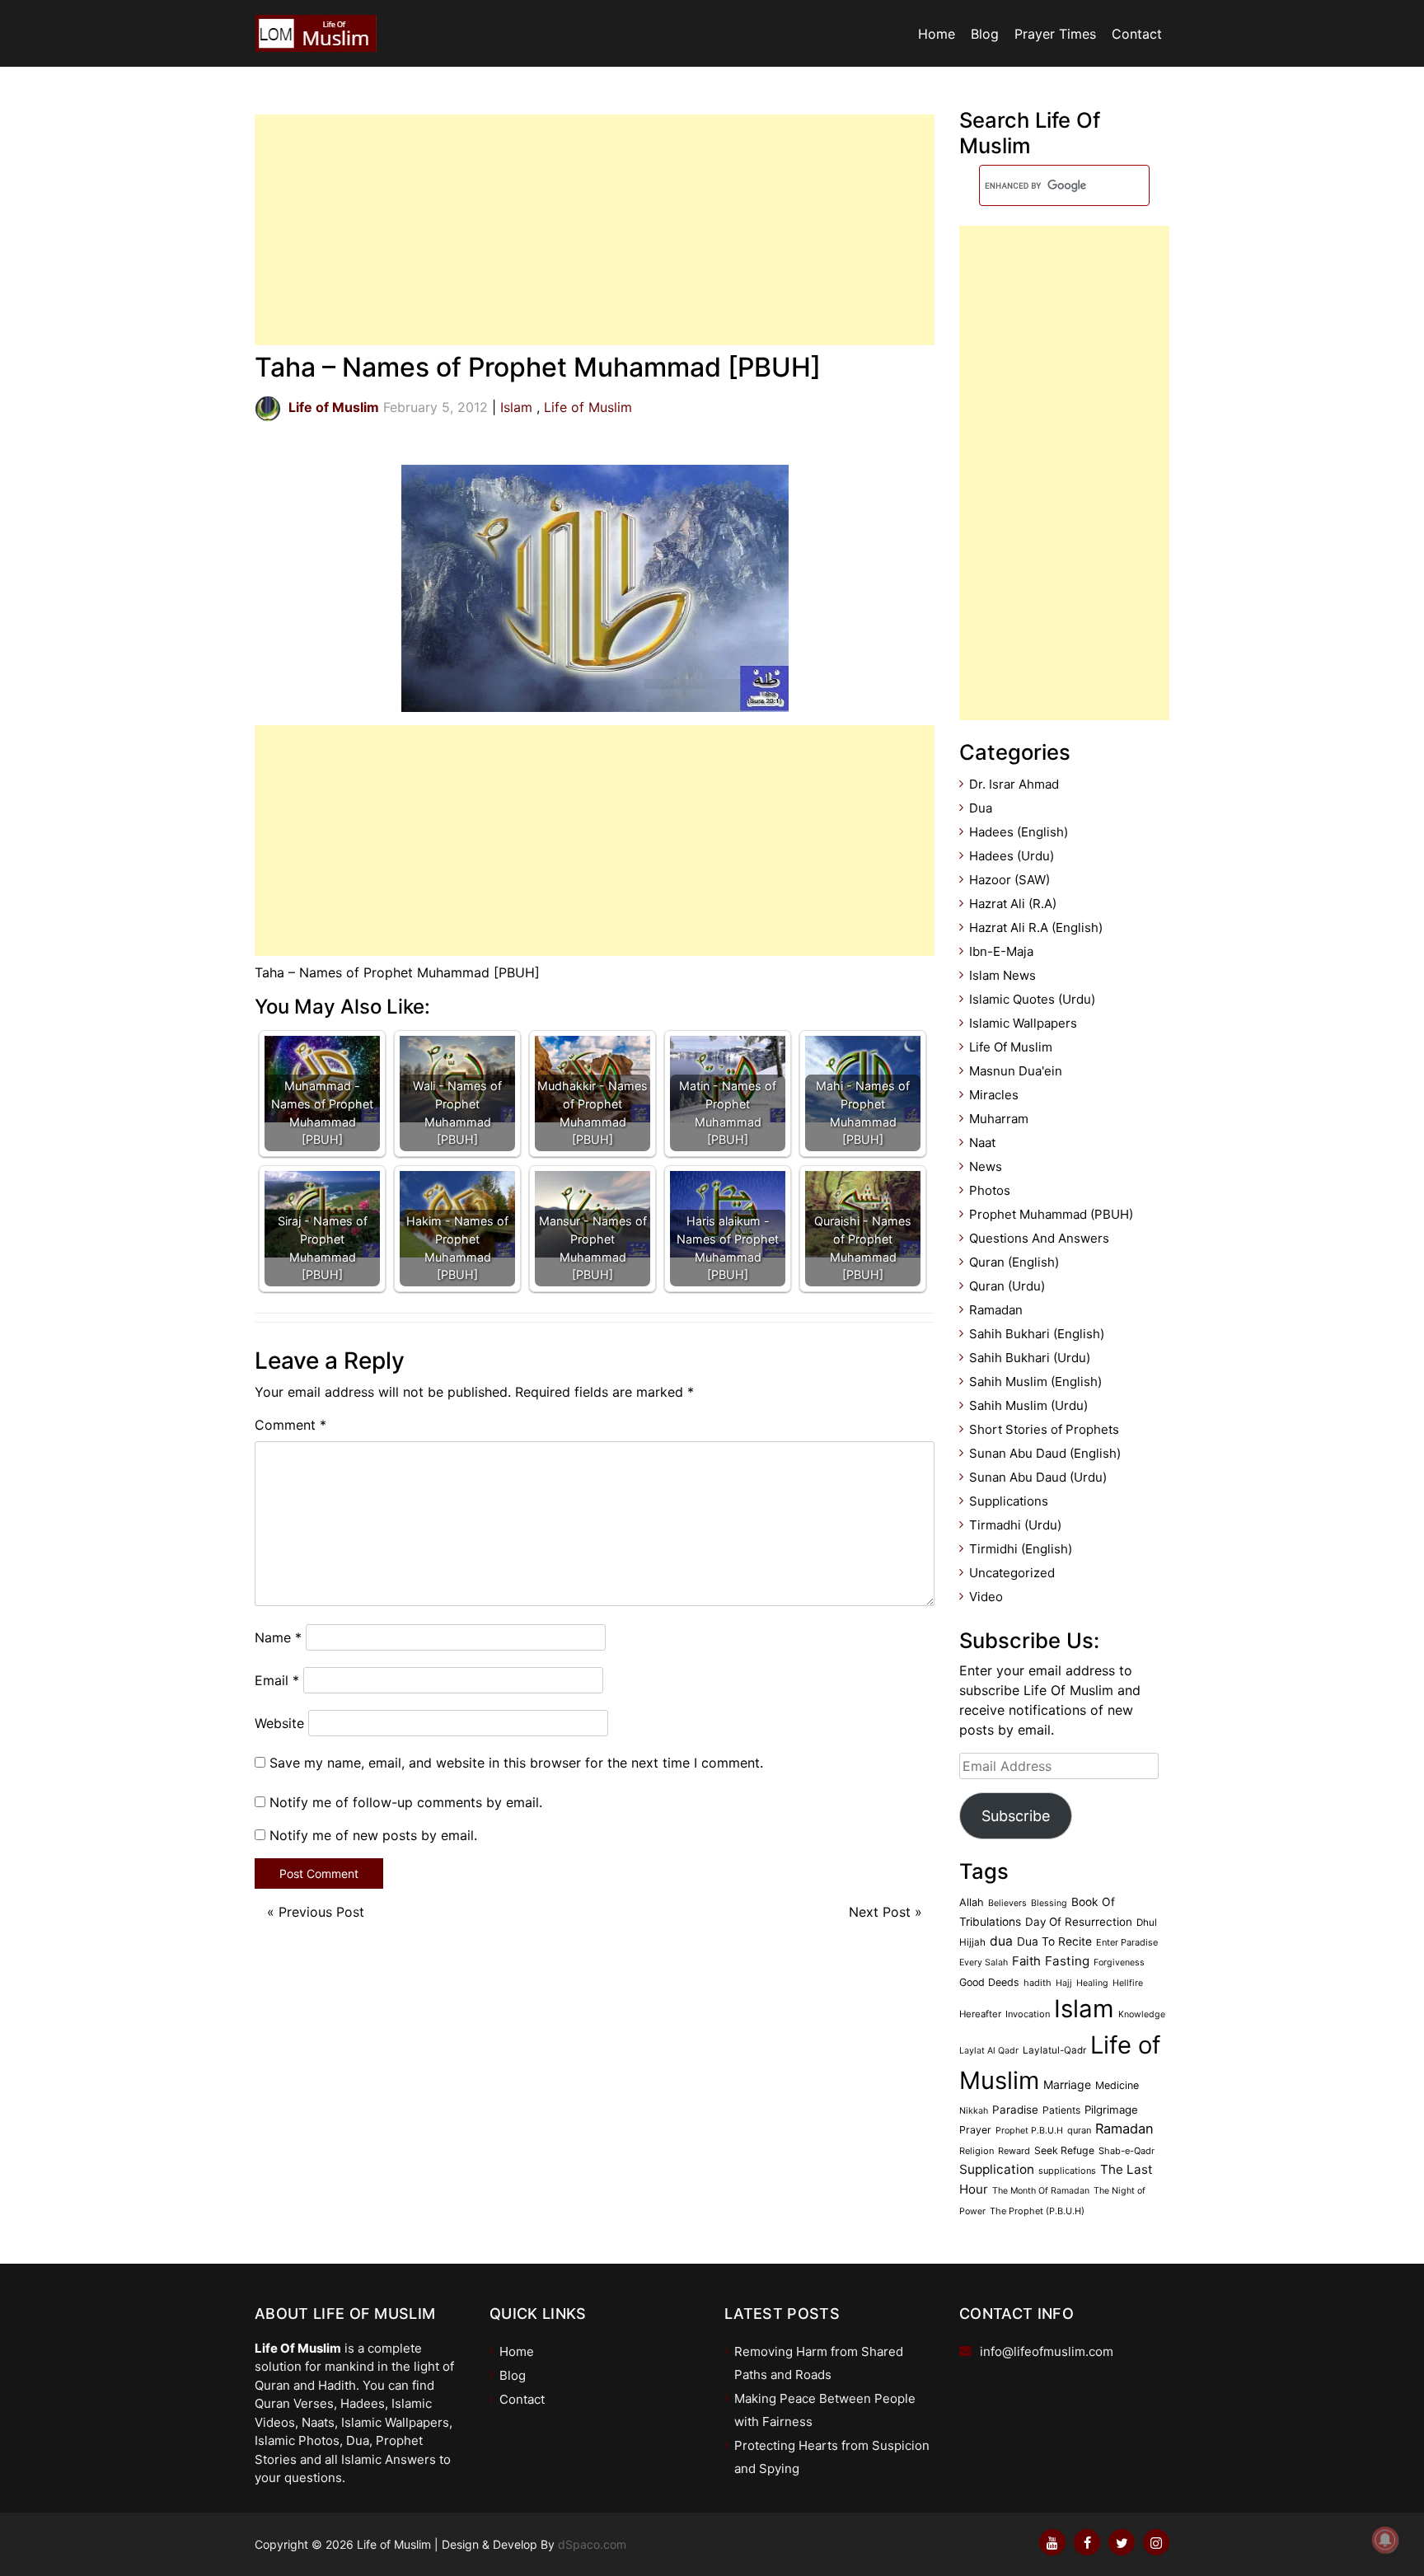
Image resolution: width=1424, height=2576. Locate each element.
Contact (1137, 34)
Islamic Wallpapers (1023, 1023)
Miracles (994, 1095)
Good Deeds (989, 1982)
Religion (977, 2151)
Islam (516, 407)
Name (278, 1637)
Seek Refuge (1064, 2150)
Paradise (1015, 2110)
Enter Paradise (1127, 1942)
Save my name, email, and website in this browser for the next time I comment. (516, 1763)
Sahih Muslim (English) (1035, 1382)
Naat (982, 1143)
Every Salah (984, 1962)
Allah (972, 1902)
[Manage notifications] (1385, 2540)
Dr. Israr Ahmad (1014, 784)
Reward (1014, 2151)
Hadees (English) (1019, 832)
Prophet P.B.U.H (1029, 2131)
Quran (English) (1014, 1262)
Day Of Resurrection (1079, 1922)
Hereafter (980, 2014)
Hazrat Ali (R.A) (1013, 904)
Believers (1007, 1903)
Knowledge (1142, 2014)
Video (986, 1597)
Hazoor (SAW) (1009, 880)
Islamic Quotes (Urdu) (1032, 999)
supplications (1067, 2171)
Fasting (1067, 1961)
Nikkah (974, 2111)
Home (937, 34)
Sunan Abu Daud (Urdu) (1038, 1477)
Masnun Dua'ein (1016, 1071)
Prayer (975, 2130)
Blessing (1049, 1903)
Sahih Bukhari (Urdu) (1030, 1358)
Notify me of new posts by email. (373, 1835)
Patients (1061, 2110)
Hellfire (1128, 1983)
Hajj (1064, 1983)
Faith (1026, 1961)
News (986, 1166)
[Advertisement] (595, 230)
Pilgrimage (1111, 2110)
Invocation (1028, 2014)
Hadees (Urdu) (1012, 856)
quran (1079, 2130)
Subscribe (1016, 1816)
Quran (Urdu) (1007, 1286)
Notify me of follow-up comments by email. (406, 1802)
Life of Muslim (588, 407)
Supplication (997, 2169)
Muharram (999, 1119)
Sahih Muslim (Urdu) (1028, 1405)
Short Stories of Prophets (1044, 1429)
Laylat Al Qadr (989, 2051)
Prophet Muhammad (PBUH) (1051, 1214)
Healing (1092, 1983)
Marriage (1067, 2084)
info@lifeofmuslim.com (1047, 2351)
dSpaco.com (592, 2544)
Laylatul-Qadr (1054, 2050)
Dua (981, 808)
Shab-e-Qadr (1127, 2151)
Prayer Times (1055, 34)
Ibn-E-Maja (1001, 951)
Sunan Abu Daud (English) (1045, 1453)
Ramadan (996, 1310)
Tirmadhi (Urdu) (1015, 1525)
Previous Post (321, 1912)
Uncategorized (1012, 1573)
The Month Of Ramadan (1041, 2191)
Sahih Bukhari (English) (1037, 1334)
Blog (985, 34)
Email (277, 1680)
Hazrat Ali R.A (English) (1036, 927)
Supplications (1009, 1501)
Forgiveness (1119, 1962)
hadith (1038, 1983)
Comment (290, 1425)
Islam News (1002, 975)
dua (1001, 1941)
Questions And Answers (1039, 1238)
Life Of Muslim (1011, 1047)
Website (279, 1723)
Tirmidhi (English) (1021, 1549)
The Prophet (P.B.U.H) (1037, 2211)
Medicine (1117, 2085)
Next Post (880, 1912)
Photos (990, 1190)
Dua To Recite (1054, 1941)
